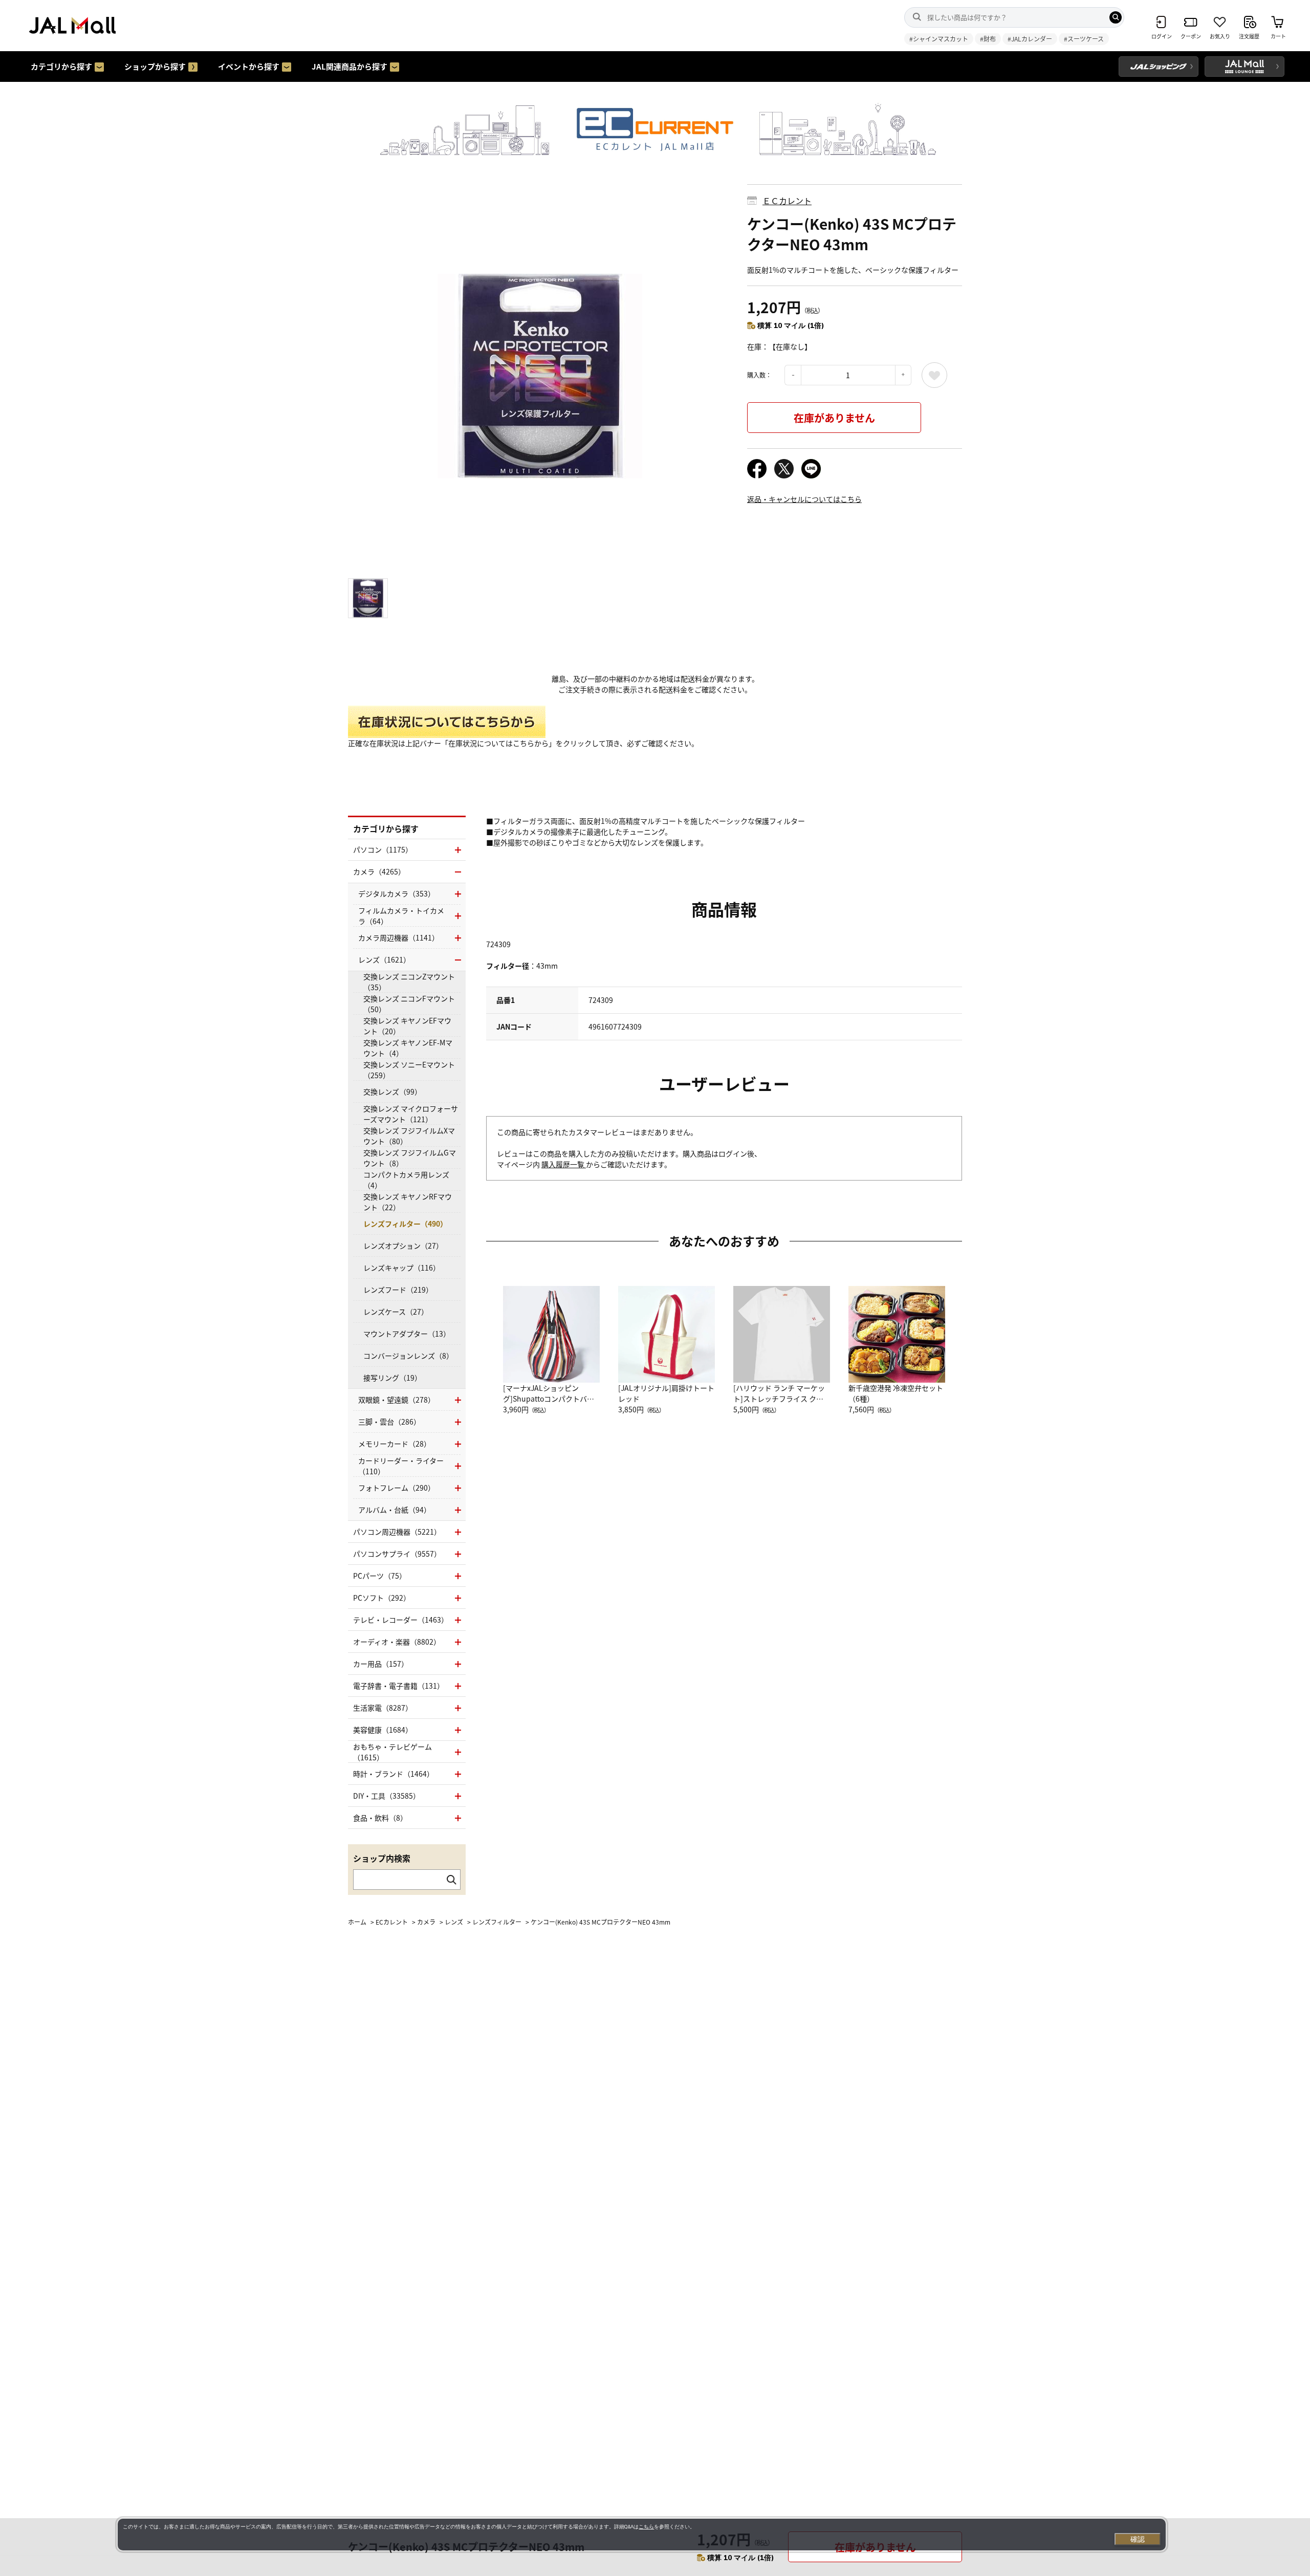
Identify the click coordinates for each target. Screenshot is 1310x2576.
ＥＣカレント (787, 201)
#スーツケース (1084, 39)
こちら (646, 2527)
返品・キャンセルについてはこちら (804, 499)
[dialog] (642, 2535)
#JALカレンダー (1030, 39)
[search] (1116, 17)
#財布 (988, 39)
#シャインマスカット (939, 39)
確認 (1138, 2539)
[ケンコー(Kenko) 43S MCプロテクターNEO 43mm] (540, 376)
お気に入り (934, 375)
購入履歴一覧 (564, 1164)
